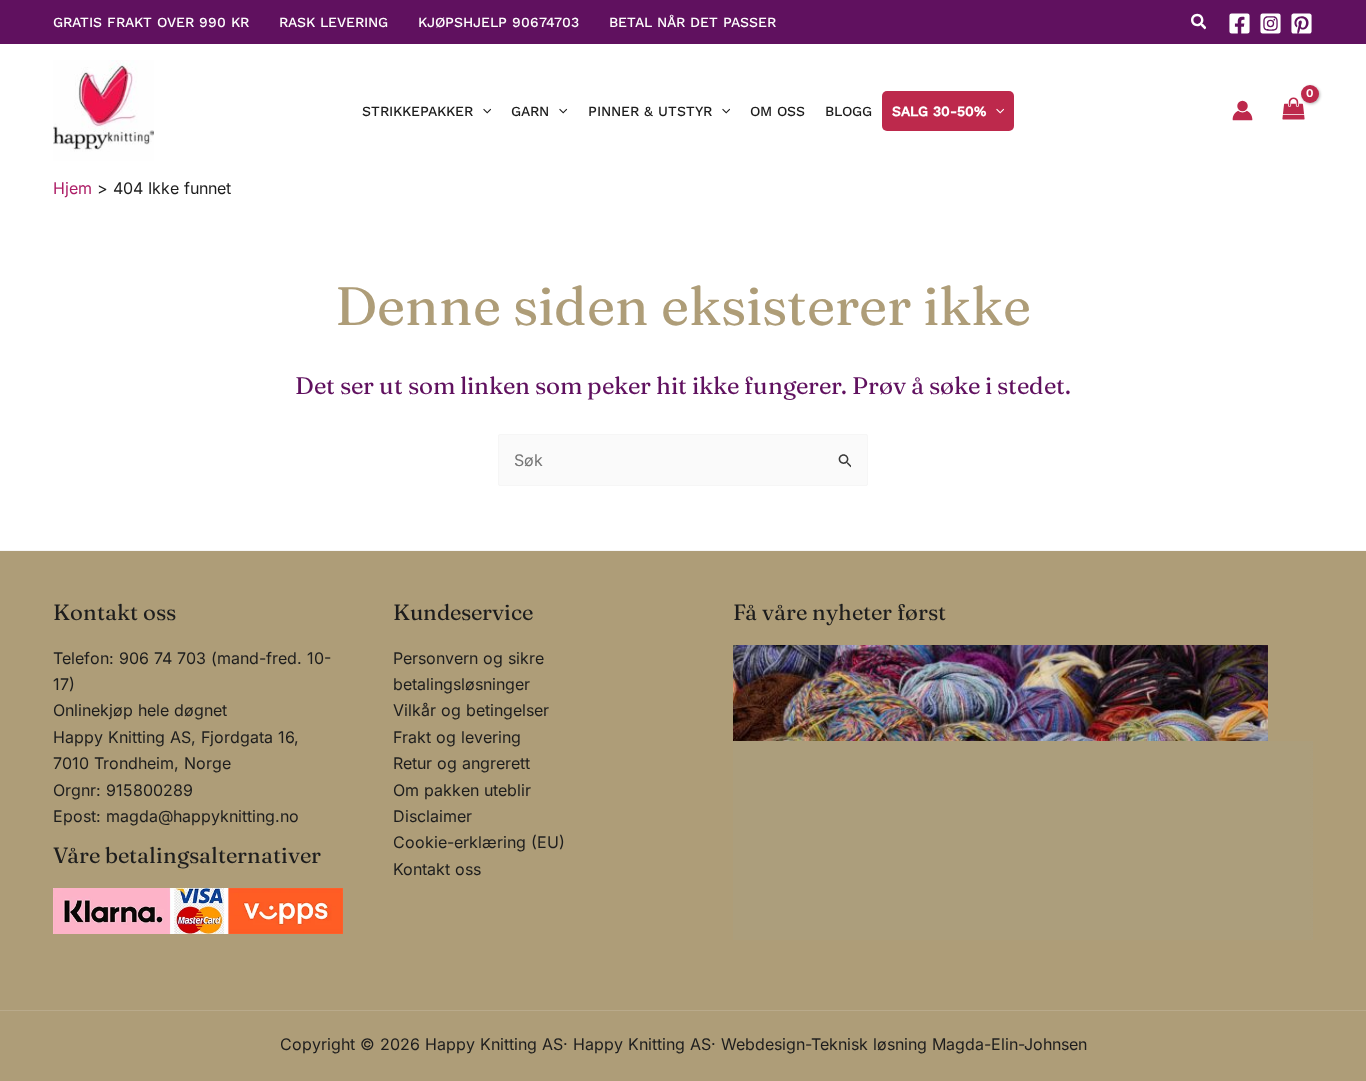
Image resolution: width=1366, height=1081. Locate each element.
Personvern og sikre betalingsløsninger (468, 671)
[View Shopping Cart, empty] (1293, 111)
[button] (1199, 24)
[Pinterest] (1301, 23)
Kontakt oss (437, 869)
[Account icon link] (1242, 110)
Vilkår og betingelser (471, 710)
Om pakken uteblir (462, 790)
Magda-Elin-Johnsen (1009, 1044)
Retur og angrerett (461, 763)
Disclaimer (432, 816)
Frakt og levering (457, 737)
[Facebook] (1239, 23)
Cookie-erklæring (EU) (479, 842)
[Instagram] (1270, 23)
